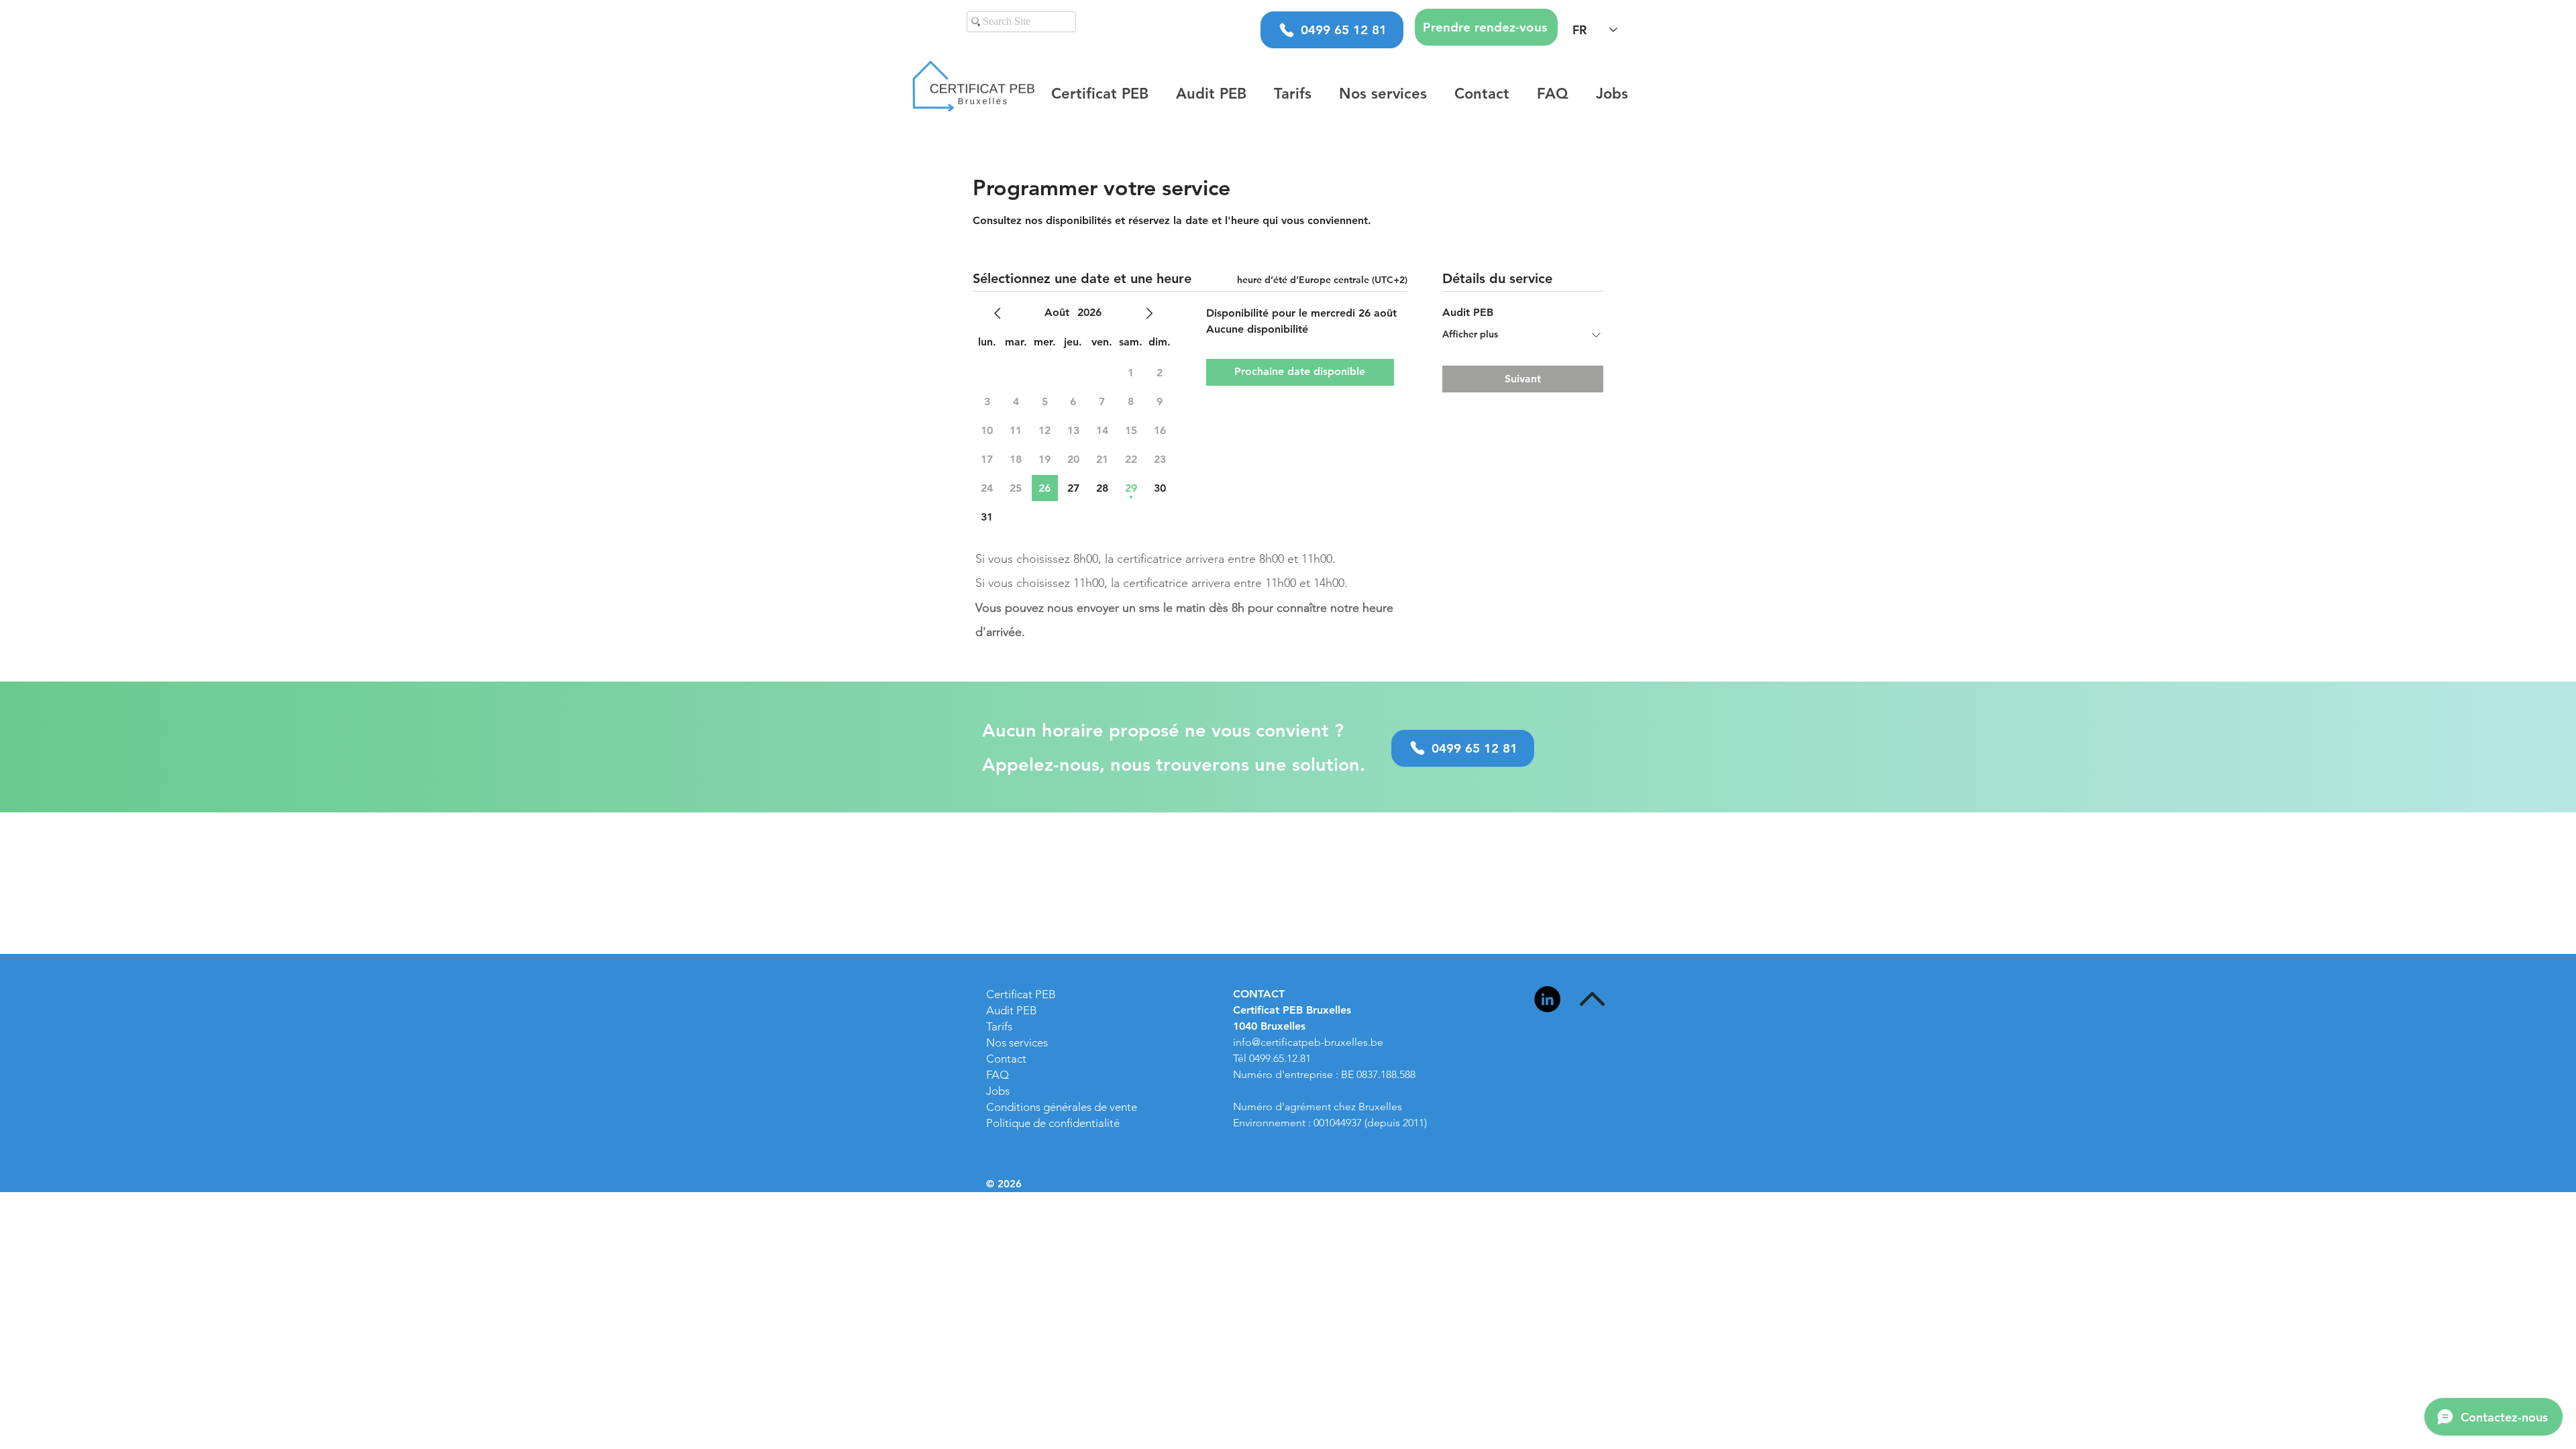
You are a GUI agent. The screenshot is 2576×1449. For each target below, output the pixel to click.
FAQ (998, 1075)
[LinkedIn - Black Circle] (1547, 999)
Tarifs (999, 1026)
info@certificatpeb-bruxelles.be (1308, 1042)
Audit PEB (1012, 1010)
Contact (1006, 1059)
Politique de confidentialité (1053, 1123)
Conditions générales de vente (1062, 1107)
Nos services (1017, 1042)
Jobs (998, 1091)
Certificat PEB (1021, 994)
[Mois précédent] (998, 313)
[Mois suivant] (1149, 313)
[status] (1322, 280)
